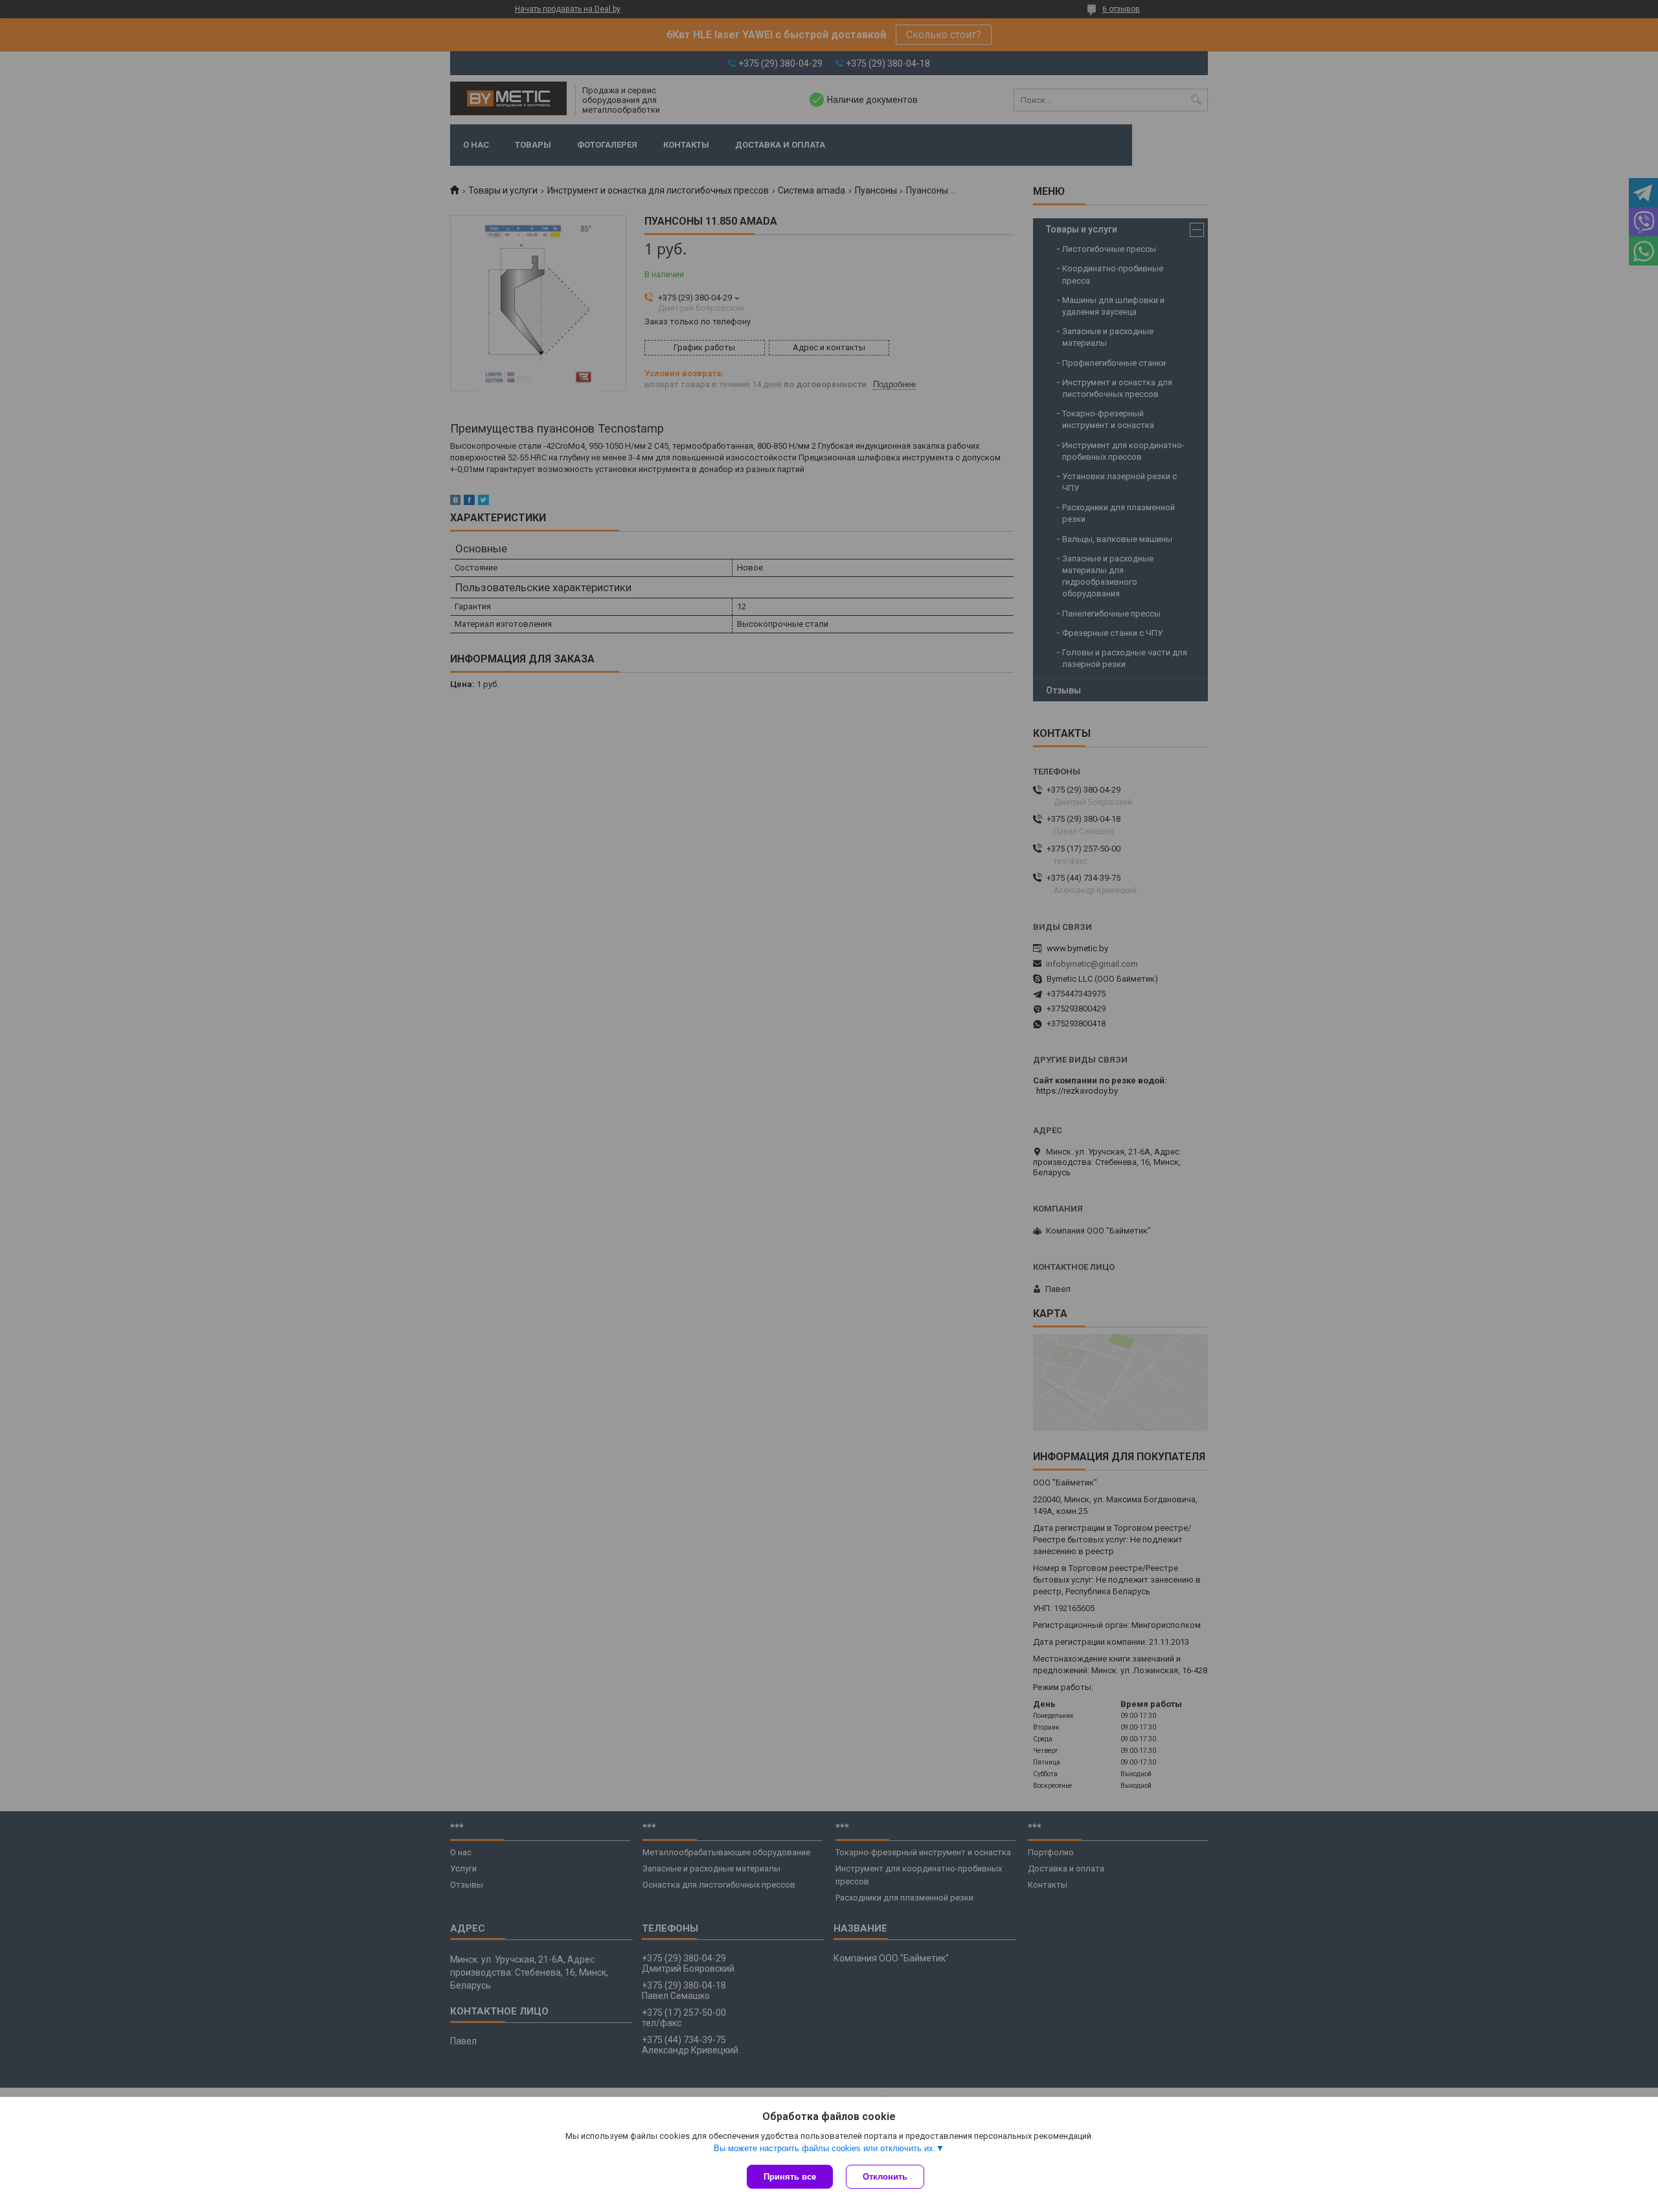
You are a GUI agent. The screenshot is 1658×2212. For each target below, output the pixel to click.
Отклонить (885, 2177)
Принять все (790, 2177)
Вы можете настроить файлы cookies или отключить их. (825, 2148)
